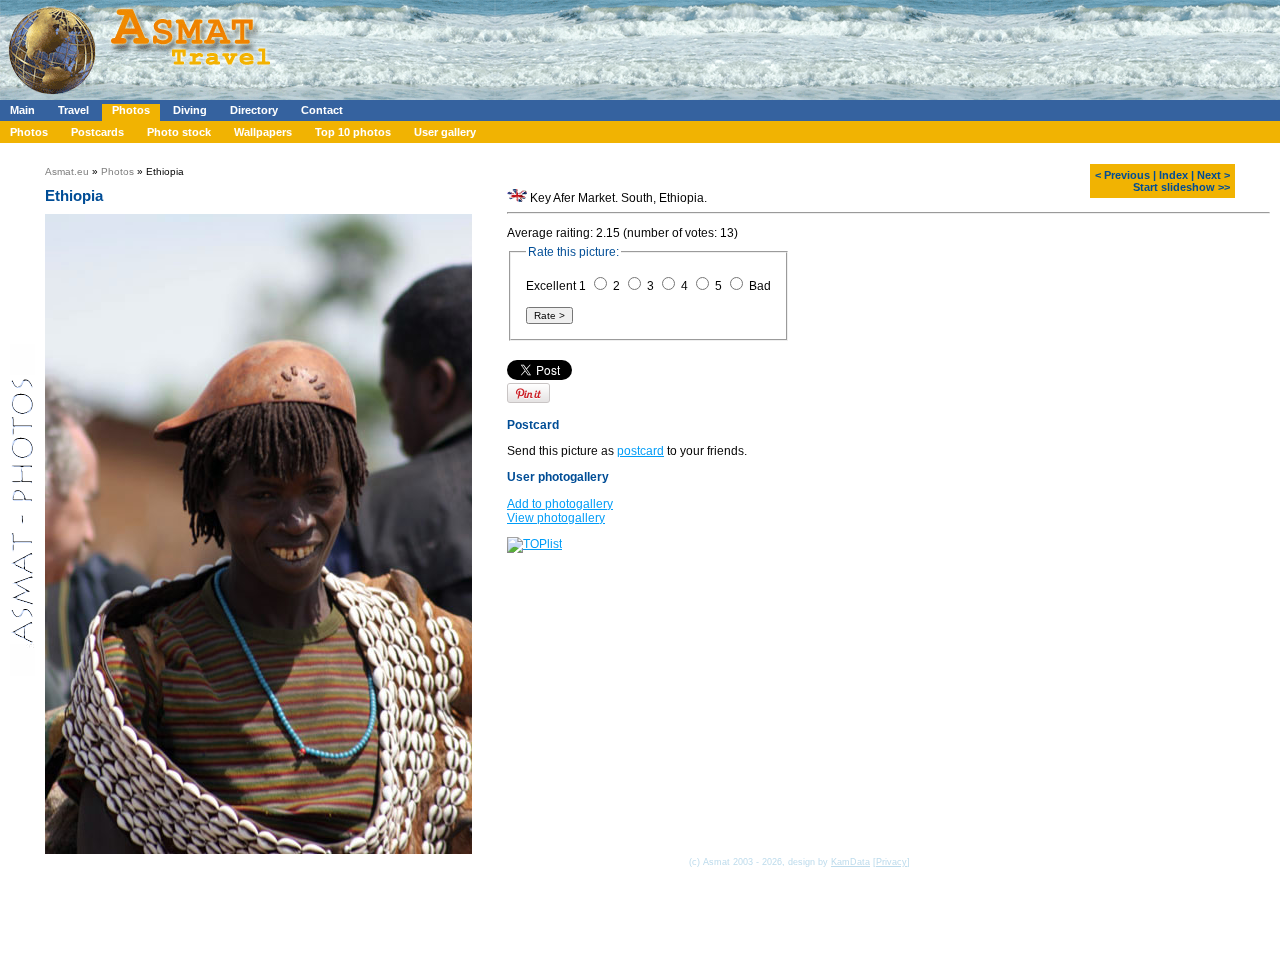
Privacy (891, 862)
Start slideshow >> (1181, 187)
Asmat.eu (67, 171)
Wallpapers (263, 132)
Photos (131, 110)
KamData (850, 862)
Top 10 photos (353, 132)
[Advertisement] (599, 45)
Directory (254, 110)
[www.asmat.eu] (142, 96)
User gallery (445, 132)
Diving (190, 110)
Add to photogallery (560, 504)
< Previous (1122, 175)
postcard (640, 451)
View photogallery (556, 518)
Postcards (97, 132)
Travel (73, 110)
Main (22, 110)
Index (1173, 175)
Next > (1213, 175)
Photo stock (179, 132)
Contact (322, 110)
